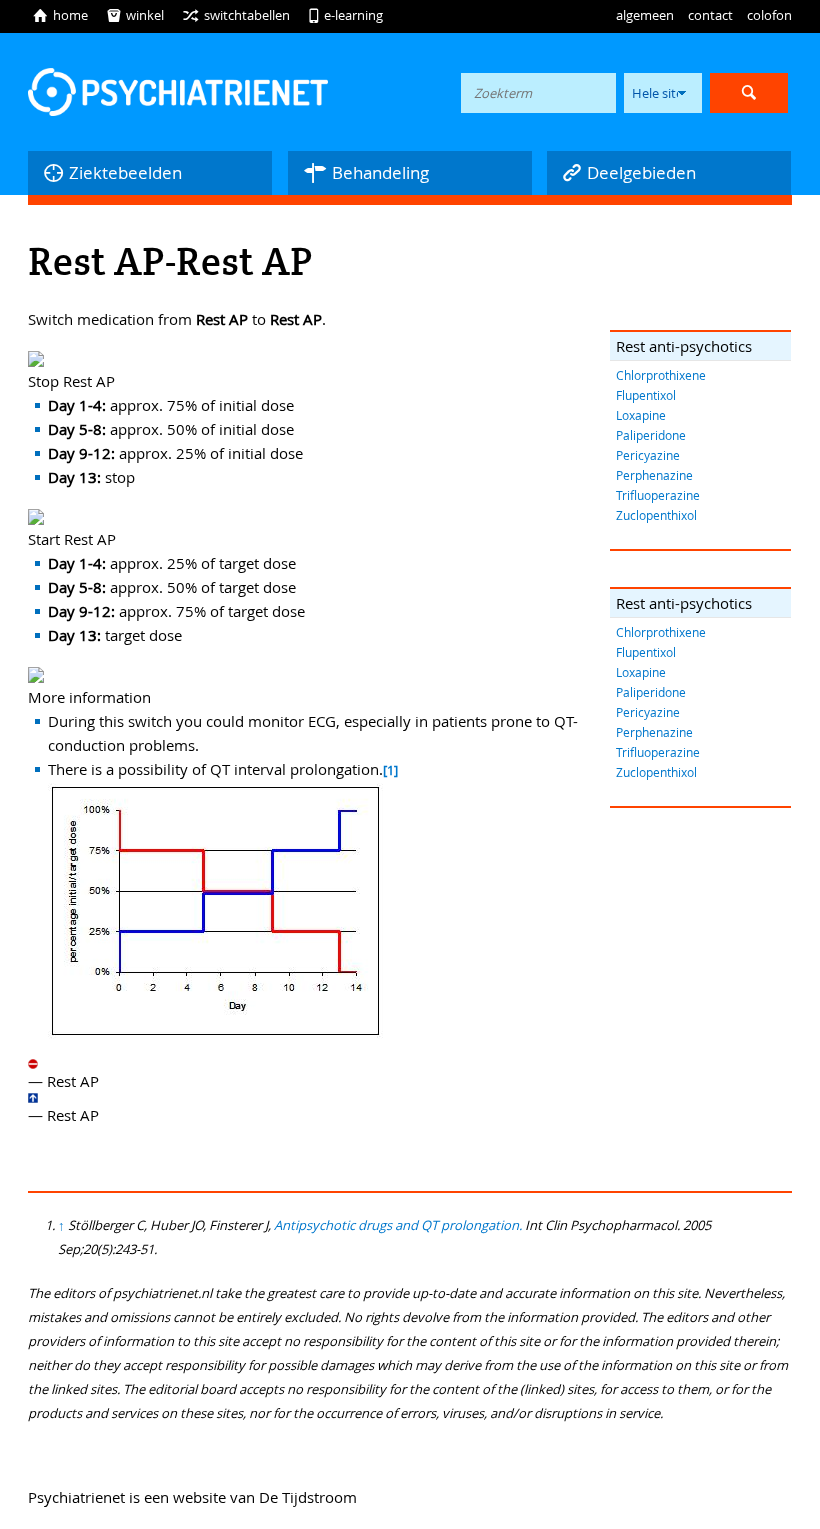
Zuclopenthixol (656, 515)
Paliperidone (651, 435)
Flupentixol (646, 395)
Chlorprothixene (661, 375)
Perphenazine (654, 475)
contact (710, 15)
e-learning (345, 15)
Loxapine (641, 415)
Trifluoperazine (658, 495)
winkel (135, 15)
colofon (769, 15)
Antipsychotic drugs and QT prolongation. (398, 1225)
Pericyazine (648, 455)
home (60, 15)
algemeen (645, 15)
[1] (390, 770)
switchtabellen (236, 15)
